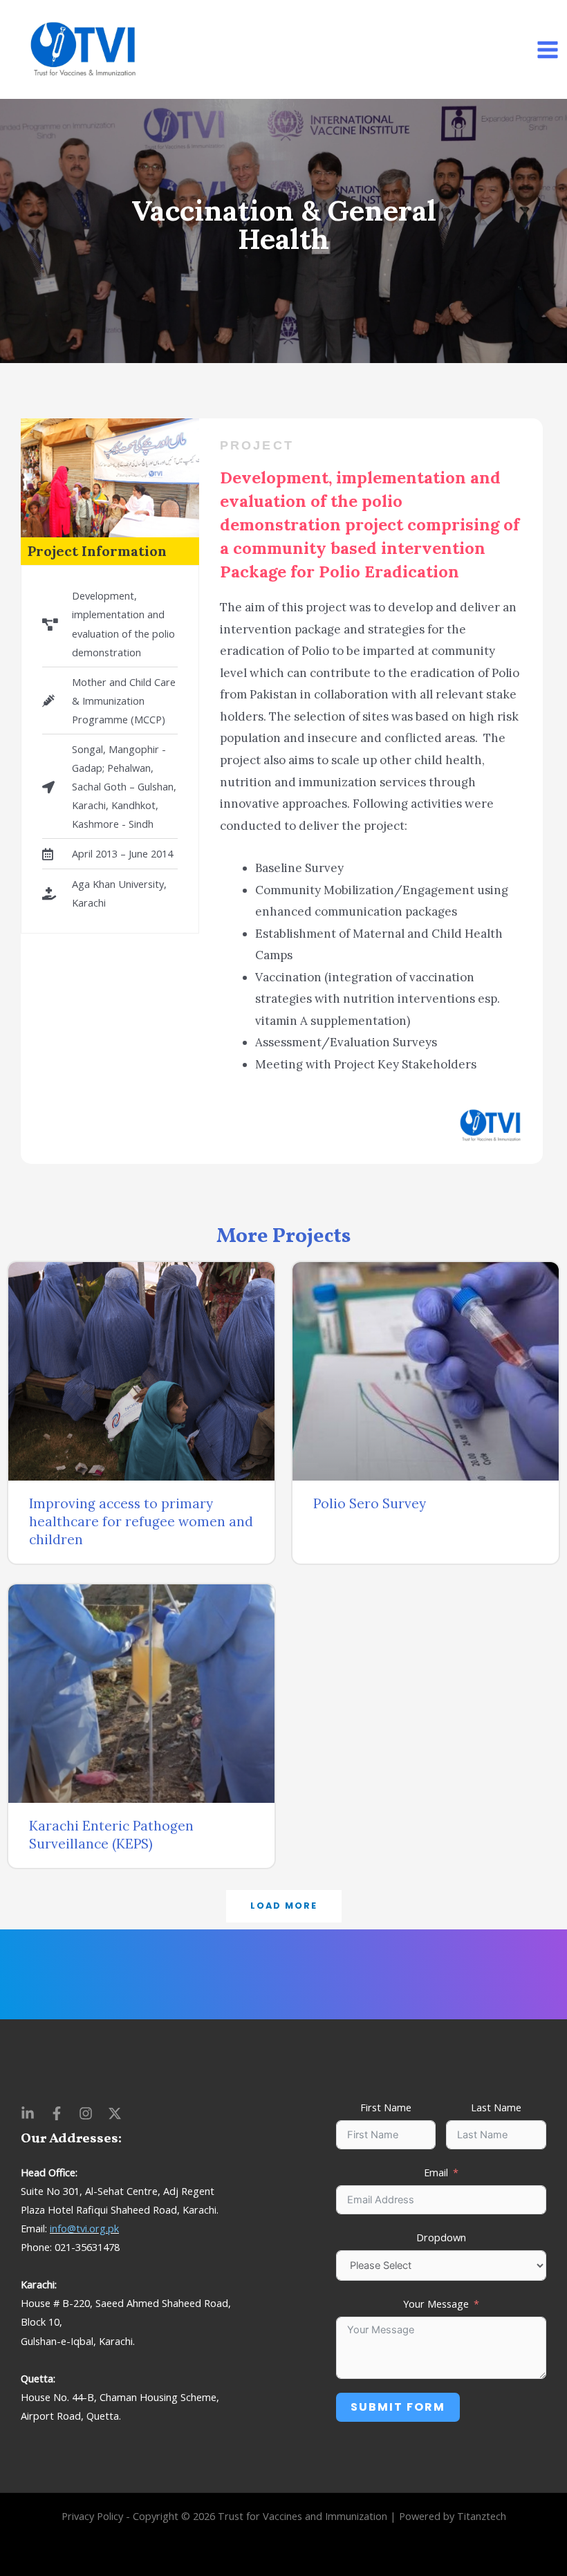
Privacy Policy (92, 2516)
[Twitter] (115, 2113)
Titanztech (482, 2516)
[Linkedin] (28, 2113)
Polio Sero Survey (370, 1503)
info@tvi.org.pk (84, 2228)
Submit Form (398, 2407)
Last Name (496, 2107)
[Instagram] (86, 2113)
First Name (386, 2107)
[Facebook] (57, 2113)
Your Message (436, 2304)
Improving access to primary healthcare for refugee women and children (141, 1521)
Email (436, 2172)
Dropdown (441, 2237)
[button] (284, 1906)
